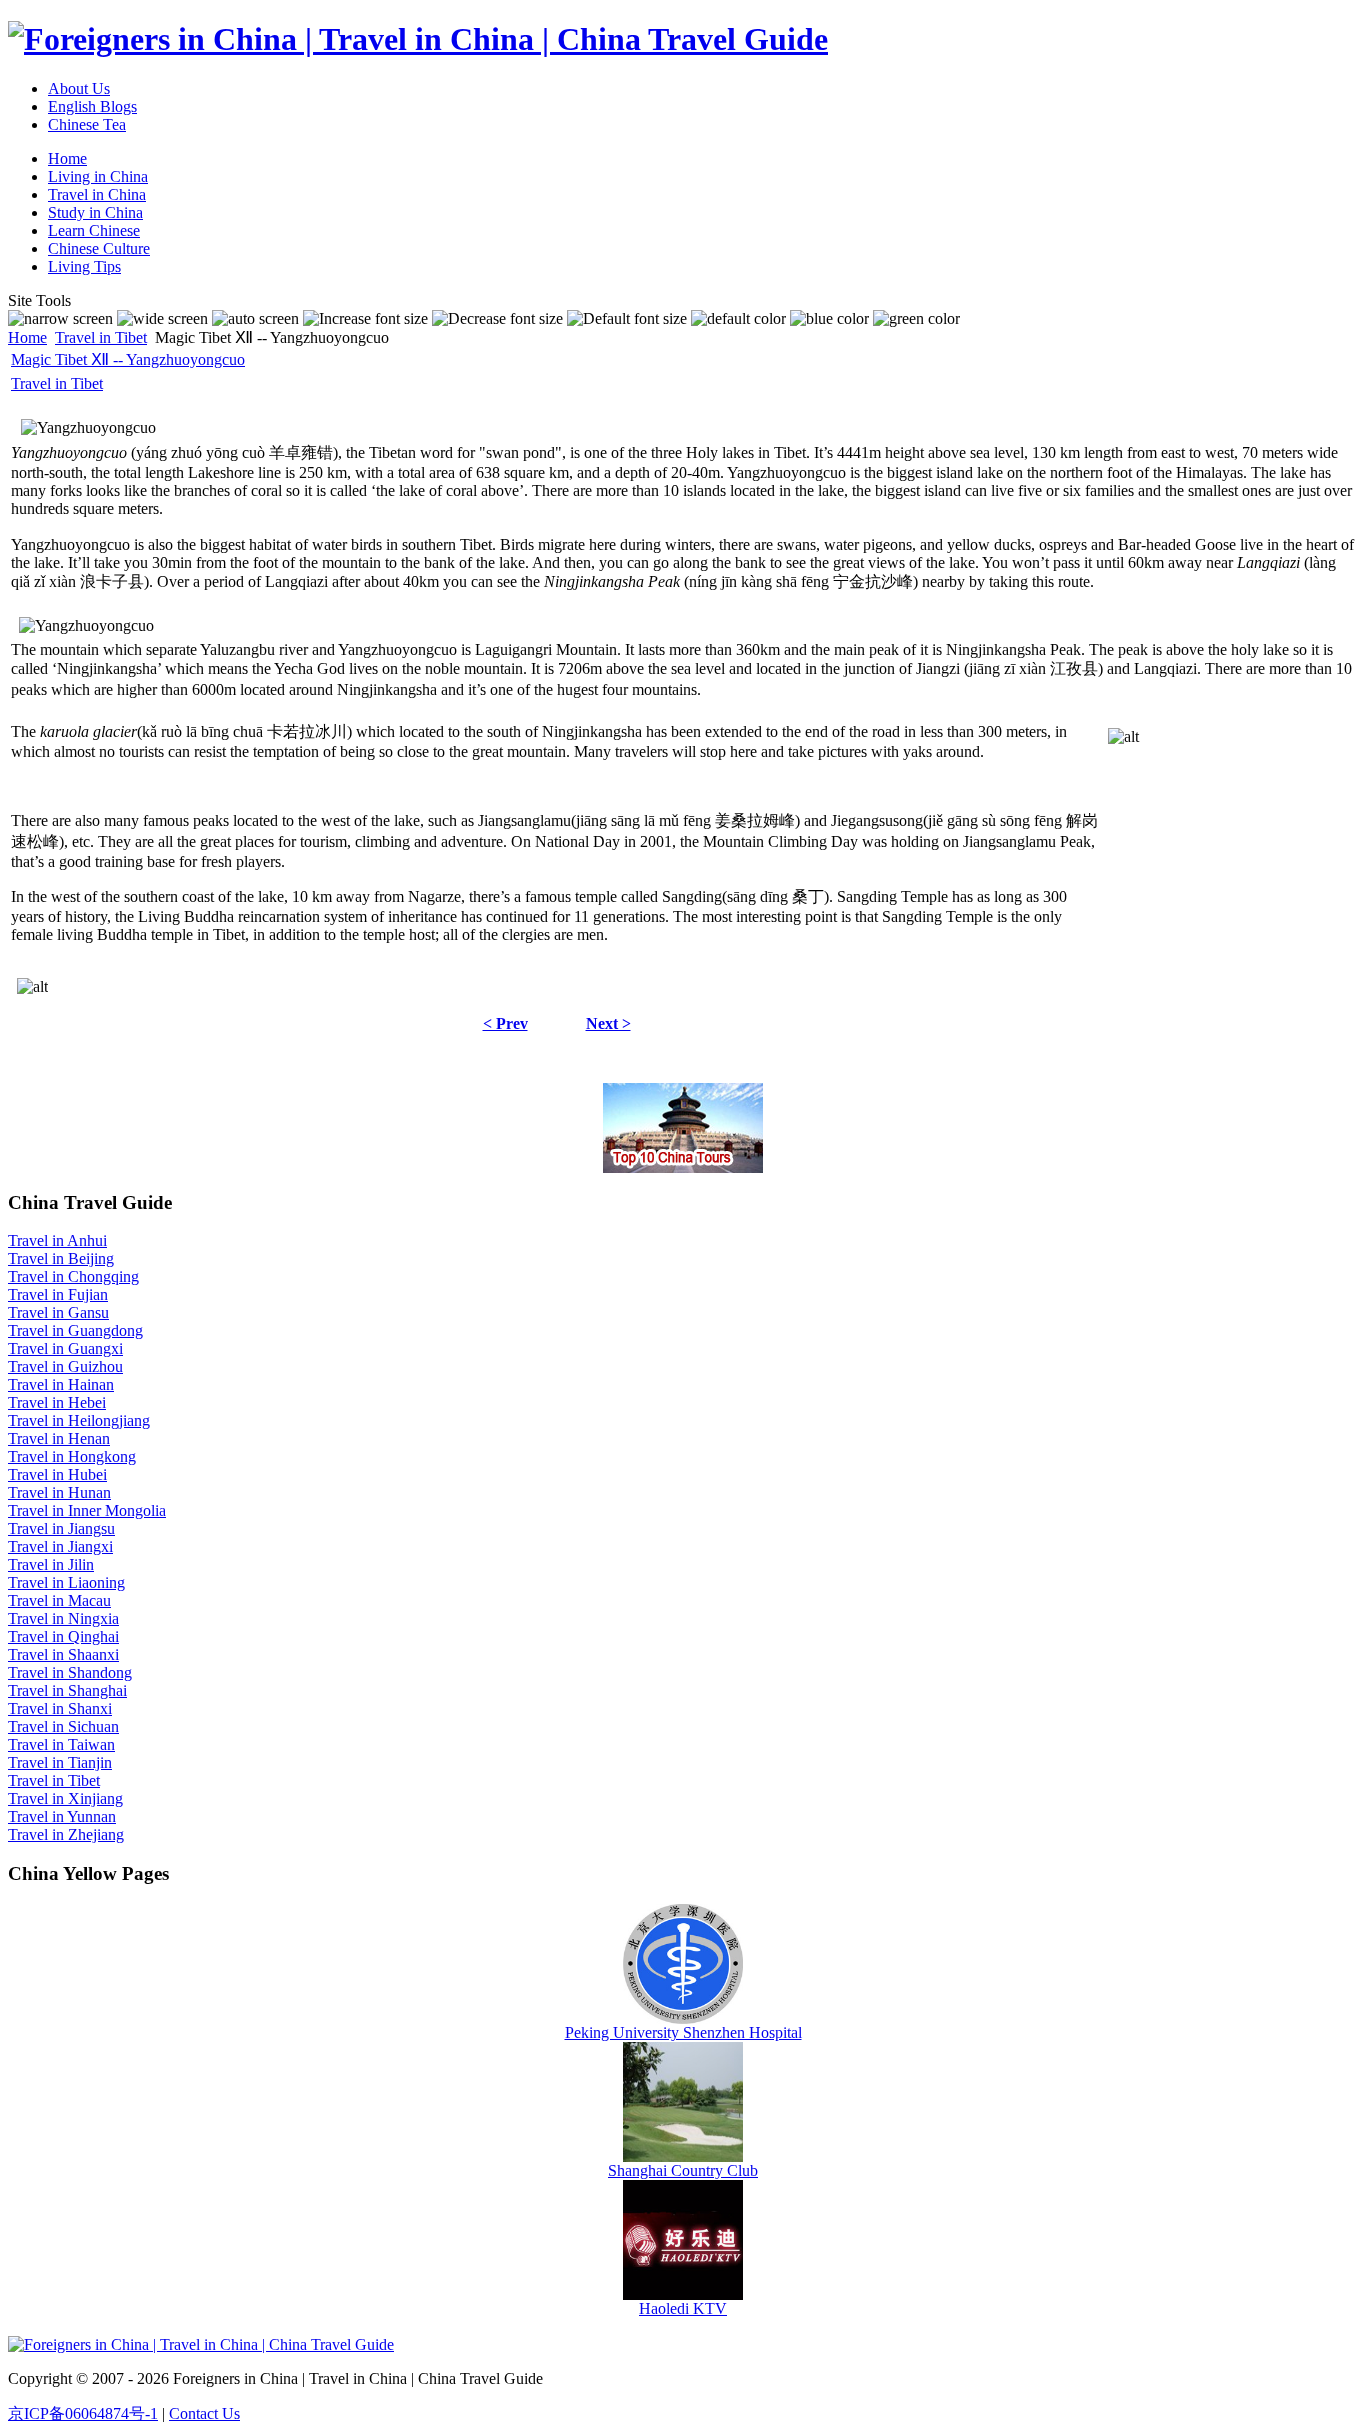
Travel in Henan (59, 1438)
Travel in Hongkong (72, 1456)
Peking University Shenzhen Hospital (683, 2032)
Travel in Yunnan (62, 1816)
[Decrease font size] (497, 319)
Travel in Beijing (61, 1258)
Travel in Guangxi (65, 1348)
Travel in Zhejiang (66, 1834)
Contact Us (204, 2413)
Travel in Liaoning (66, 1582)
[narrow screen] (60, 319)
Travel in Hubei (57, 1474)
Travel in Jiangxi (60, 1546)
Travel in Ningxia (63, 1618)
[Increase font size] (365, 319)
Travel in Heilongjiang (79, 1420)
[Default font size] (627, 319)
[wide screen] (162, 319)
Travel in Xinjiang (65, 1798)
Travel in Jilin (51, 1564)
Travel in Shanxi (60, 1708)
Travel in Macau (59, 1600)
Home (27, 337)
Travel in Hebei (57, 1402)
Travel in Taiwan (61, 1744)
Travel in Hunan (59, 1492)
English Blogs (92, 106)
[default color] (738, 319)
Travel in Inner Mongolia (87, 1510)
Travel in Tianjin (60, 1762)
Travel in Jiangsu (61, 1528)
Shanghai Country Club (683, 2170)
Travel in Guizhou (65, 1366)
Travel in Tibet (101, 337)
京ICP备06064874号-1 (83, 2413)
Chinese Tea (87, 124)
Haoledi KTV (683, 2308)
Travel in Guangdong (75, 1330)
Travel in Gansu (58, 1312)
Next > (608, 1023)
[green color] (916, 319)
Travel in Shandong (70, 1672)
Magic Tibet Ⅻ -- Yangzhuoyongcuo (128, 359)
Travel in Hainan (61, 1384)
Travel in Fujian (58, 1294)
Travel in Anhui (57, 1240)
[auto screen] (255, 319)
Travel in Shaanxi (63, 1654)
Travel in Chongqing (73, 1276)
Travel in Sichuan (63, 1726)
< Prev (505, 1023)
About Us (79, 88)
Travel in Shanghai (67, 1690)
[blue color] (829, 319)
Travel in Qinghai (63, 1636)
